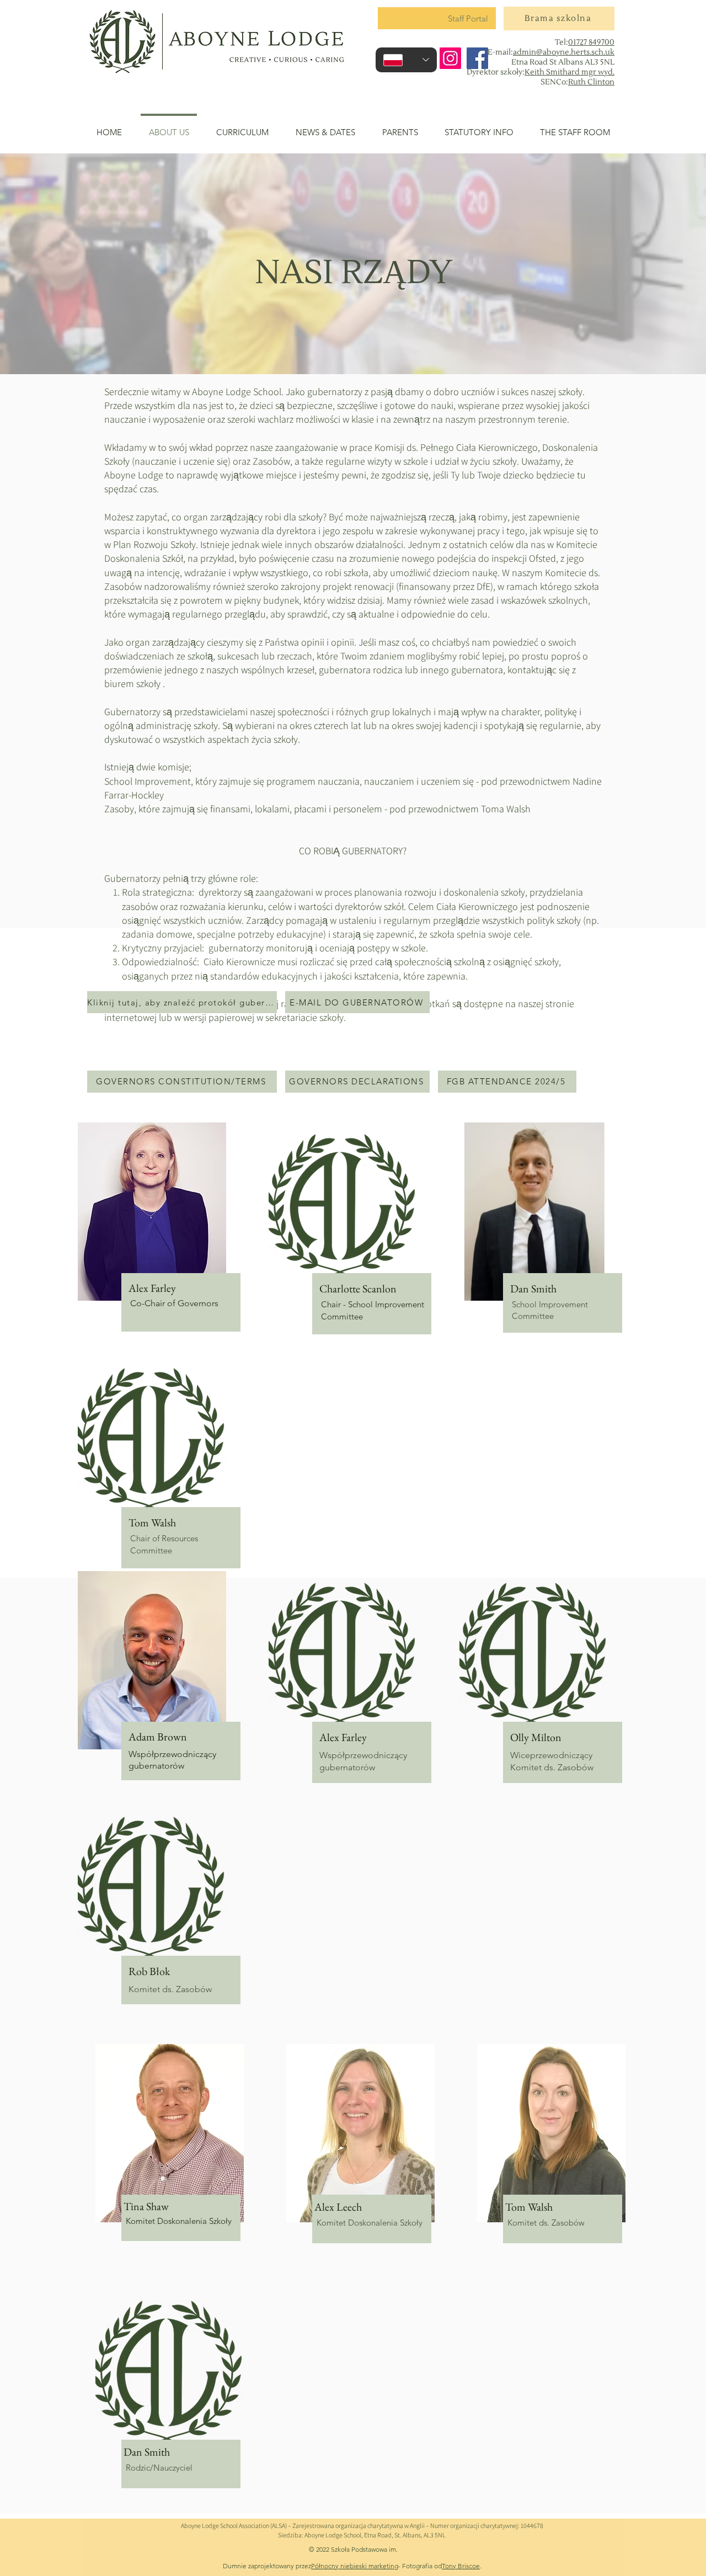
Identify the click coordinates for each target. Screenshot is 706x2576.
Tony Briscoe (461, 2566)
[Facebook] (477, 58)
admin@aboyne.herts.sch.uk (564, 52)
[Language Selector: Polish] (406, 60)
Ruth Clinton (591, 82)
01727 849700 (591, 42)
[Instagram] (450, 58)
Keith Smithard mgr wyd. (569, 72)
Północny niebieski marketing (355, 2566)
